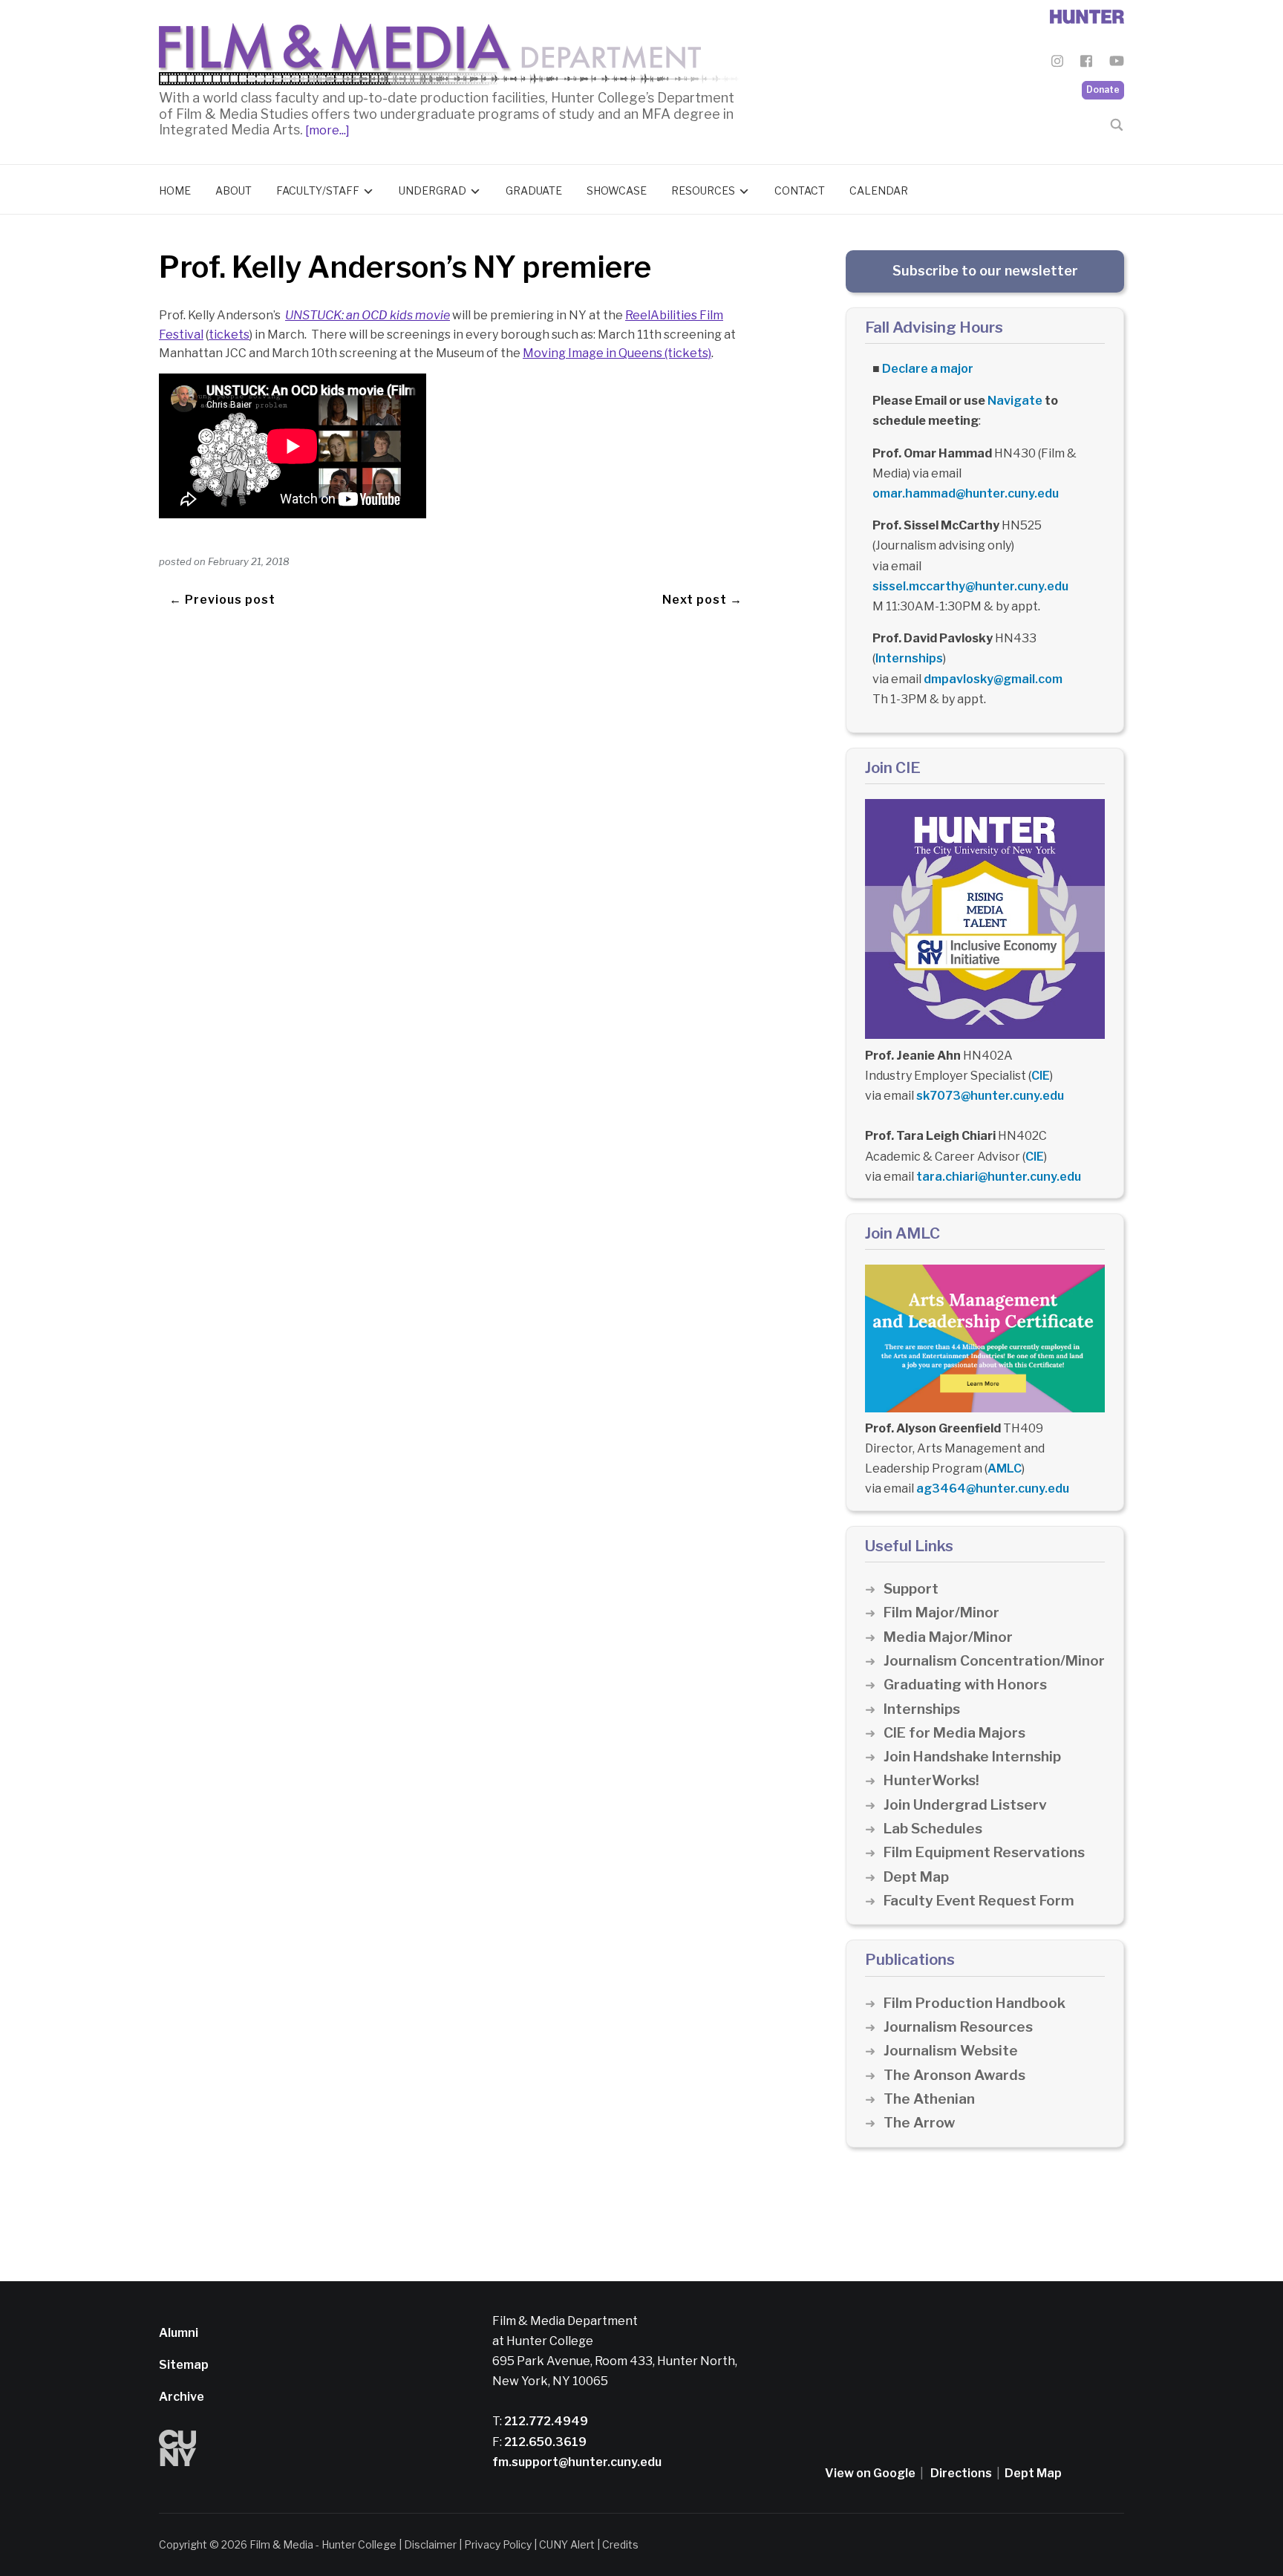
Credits (620, 2544)
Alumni (179, 2333)
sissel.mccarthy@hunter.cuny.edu (970, 586)
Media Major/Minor (948, 1637)
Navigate (1015, 401)
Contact (800, 190)
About (234, 190)
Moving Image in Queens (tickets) (617, 353)
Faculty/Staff (318, 190)
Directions (961, 2473)
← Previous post (222, 600)
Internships (909, 658)
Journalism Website (951, 2051)
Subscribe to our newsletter (985, 271)
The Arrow (919, 2123)
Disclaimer (430, 2544)
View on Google (870, 2473)
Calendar (879, 190)
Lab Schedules (933, 1829)
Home (175, 190)
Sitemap (184, 2365)
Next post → (702, 600)
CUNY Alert (567, 2544)
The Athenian (929, 2099)
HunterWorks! (931, 1780)
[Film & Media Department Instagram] (1057, 63)
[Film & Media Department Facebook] (1086, 63)
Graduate (534, 190)
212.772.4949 (545, 2421)
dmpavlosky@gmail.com (993, 679)
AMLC (1005, 1468)
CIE (1041, 1076)
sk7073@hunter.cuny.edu (990, 1096)
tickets (229, 335)
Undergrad (432, 190)
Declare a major (928, 369)
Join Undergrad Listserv (965, 1805)
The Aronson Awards (954, 2075)
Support (911, 1589)
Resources (703, 190)
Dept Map (916, 1877)
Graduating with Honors (965, 1685)
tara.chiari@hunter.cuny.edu (999, 1177)
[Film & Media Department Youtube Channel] (1117, 63)
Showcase (617, 190)
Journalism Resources (958, 2027)
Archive (182, 2397)
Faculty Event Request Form (979, 1901)
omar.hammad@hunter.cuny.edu (966, 493)
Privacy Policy (498, 2544)
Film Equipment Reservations (984, 1852)
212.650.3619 (544, 2442)
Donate (1103, 89)
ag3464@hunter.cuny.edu (993, 1488)
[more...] (326, 130)
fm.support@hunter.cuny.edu (577, 2462)
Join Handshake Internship (972, 1757)
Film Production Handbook (975, 2003)
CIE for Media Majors (954, 1733)
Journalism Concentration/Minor (994, 1661)
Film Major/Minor (941, 1613)
